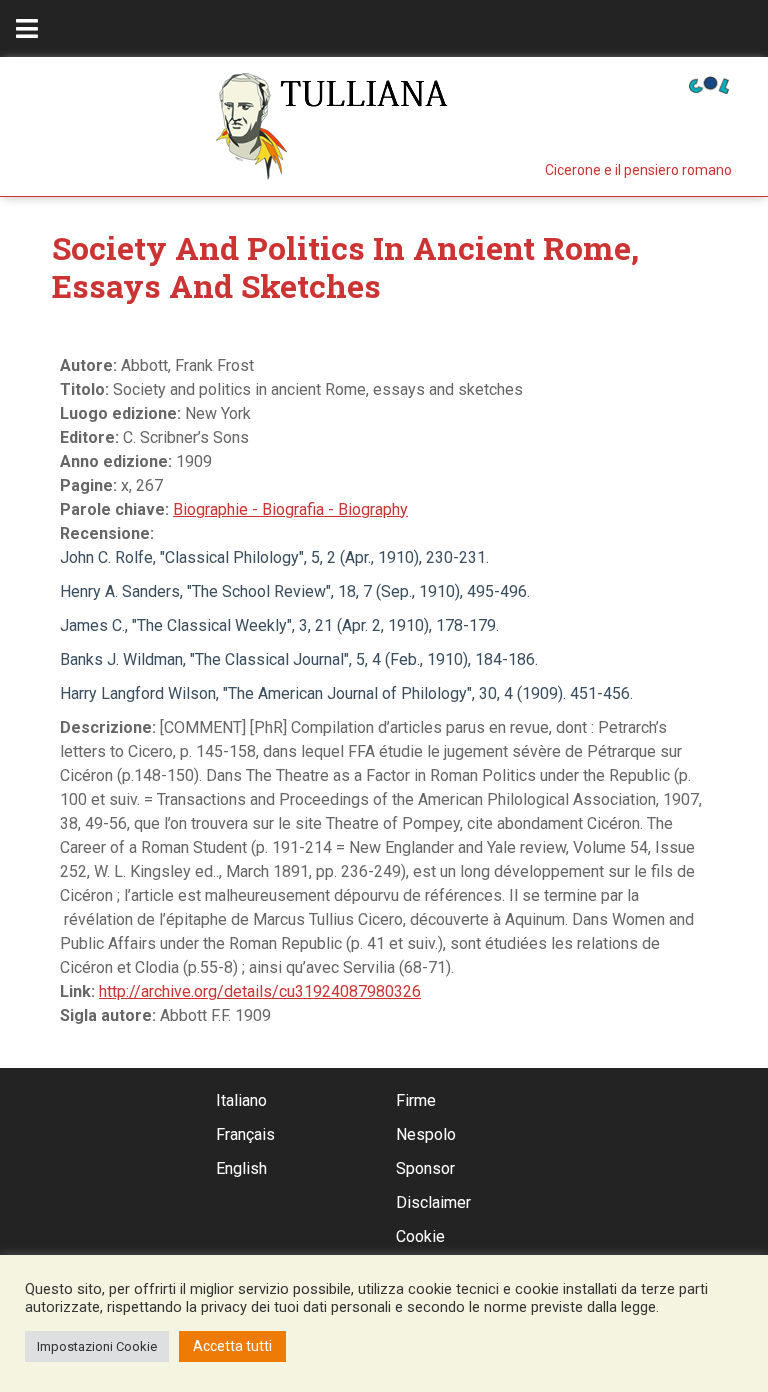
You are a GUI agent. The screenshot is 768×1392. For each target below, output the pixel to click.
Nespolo (426, 1134)
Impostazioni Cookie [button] (97, 1346)
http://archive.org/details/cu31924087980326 (260, 991)
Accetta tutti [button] (232, 1346)
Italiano (241, 1100)
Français (245, 1134)
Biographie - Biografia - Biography (290, 509)
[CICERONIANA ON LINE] (709, 83)
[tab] (27, 28)
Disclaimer (433, 1202)
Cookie (420, 1236)
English (241, 1168)
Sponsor (425, 1168)
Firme (416, 1100)
